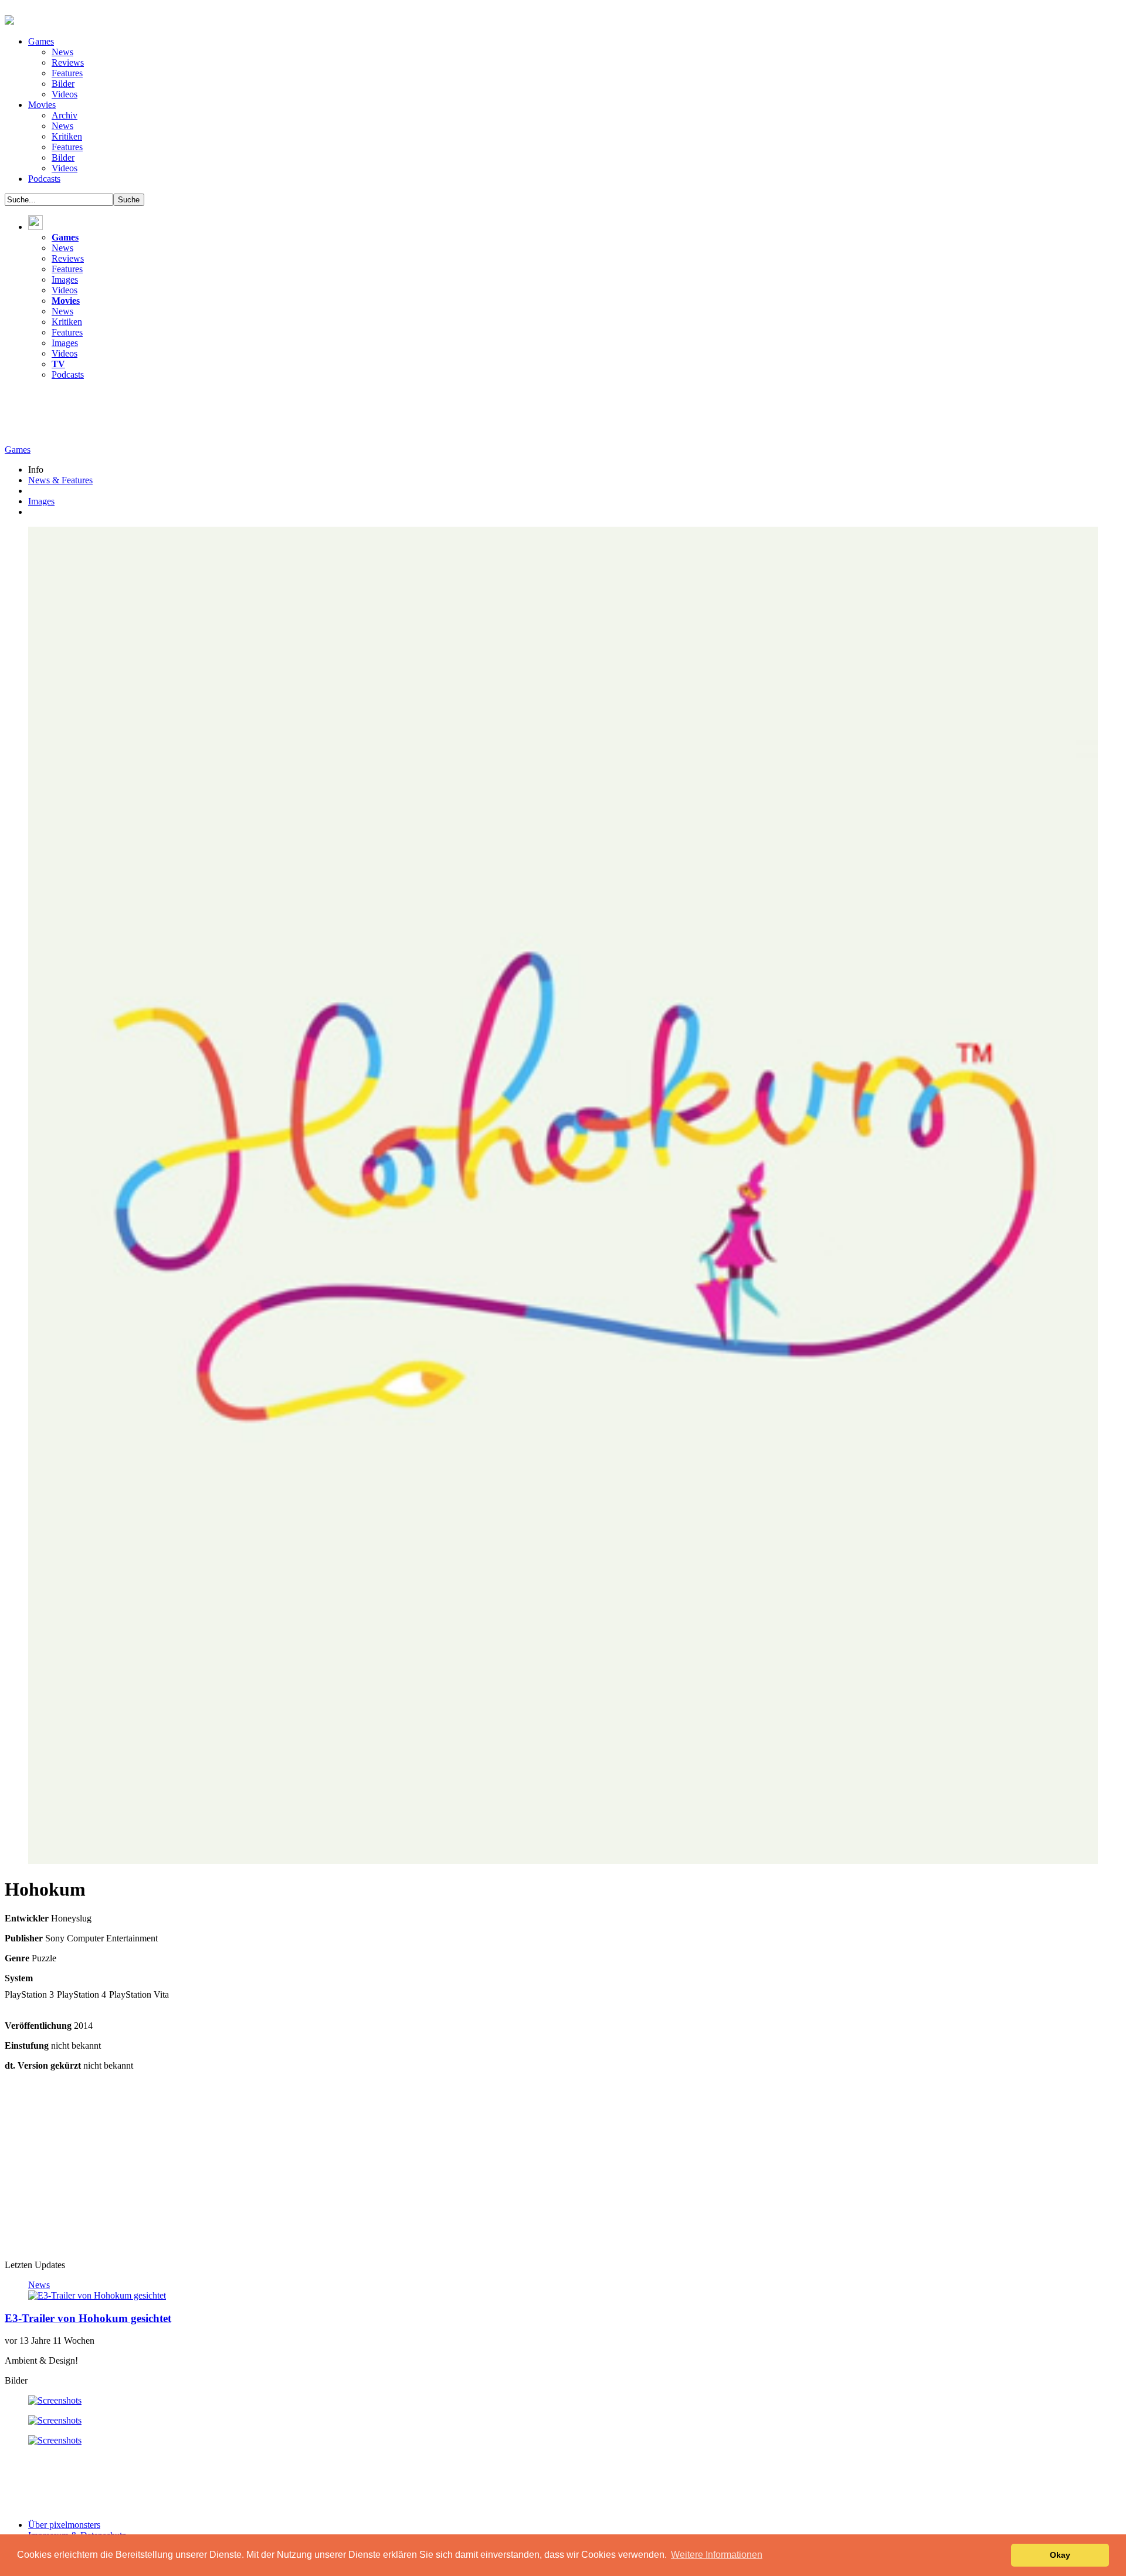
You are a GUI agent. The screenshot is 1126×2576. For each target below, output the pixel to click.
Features (67, 73)
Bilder (63, 84)
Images (65, 279)
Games (41, 41)
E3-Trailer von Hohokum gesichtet (88, 2318)
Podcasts (44, 179)
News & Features (60, 480)
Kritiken (67, 136)
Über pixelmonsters (64, 2525)
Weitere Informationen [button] (717, 2555)
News (62, 52)
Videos (65, 94)
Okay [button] (1060, 2555)
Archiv (65, 115)
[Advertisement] (218, 416)
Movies (42, 105)
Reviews (68, 62)
